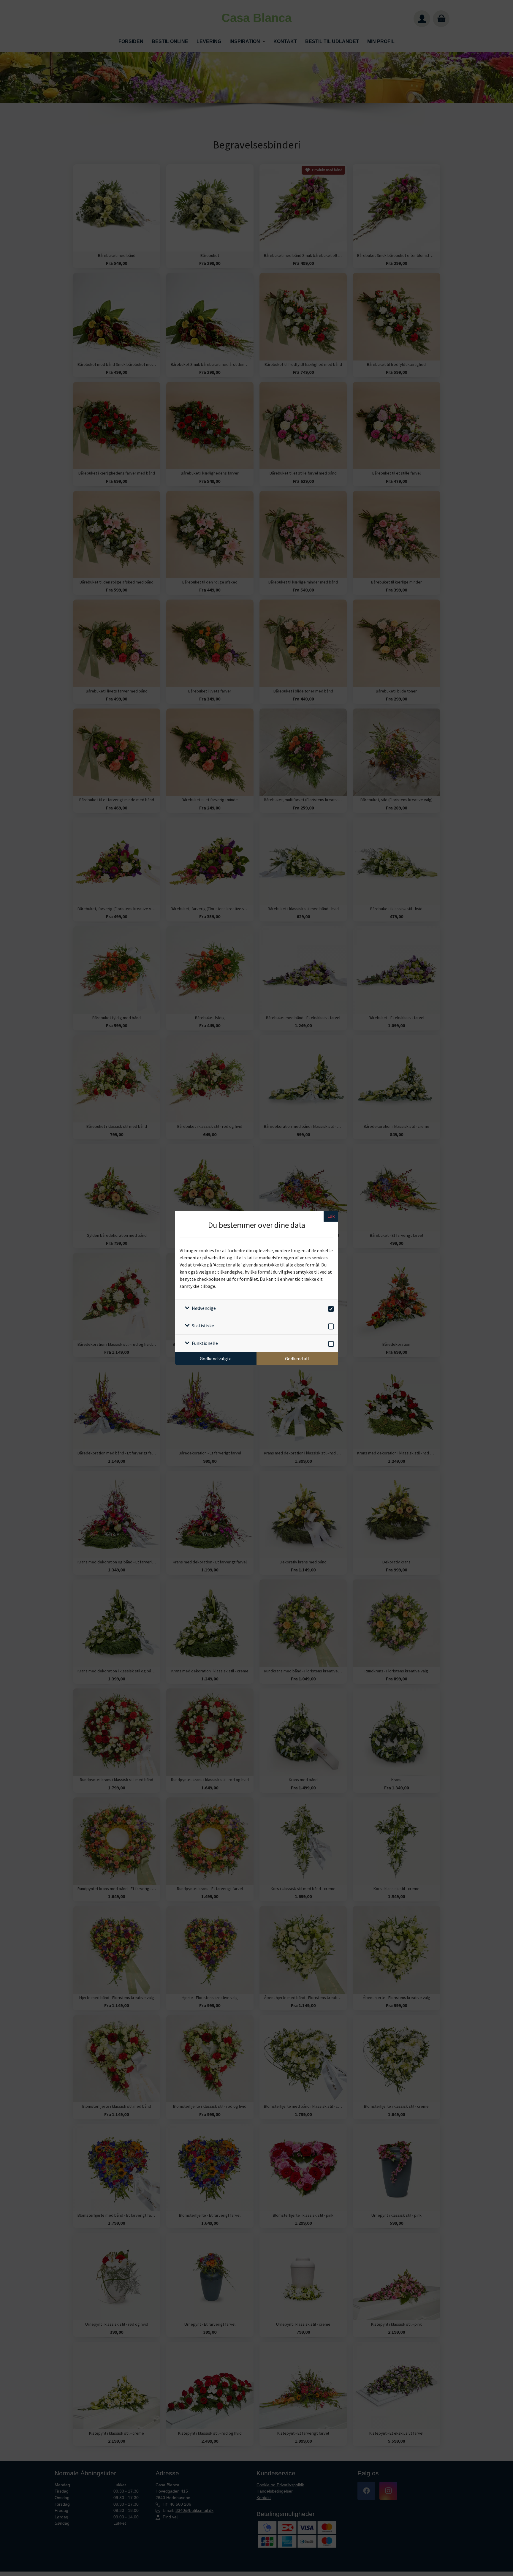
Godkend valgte (216, 1359)
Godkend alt (297, 1359)
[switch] (330, 1308)
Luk (331, 1216)
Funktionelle (205, 1343)
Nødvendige (204, 1308)
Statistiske (203, 1326)
